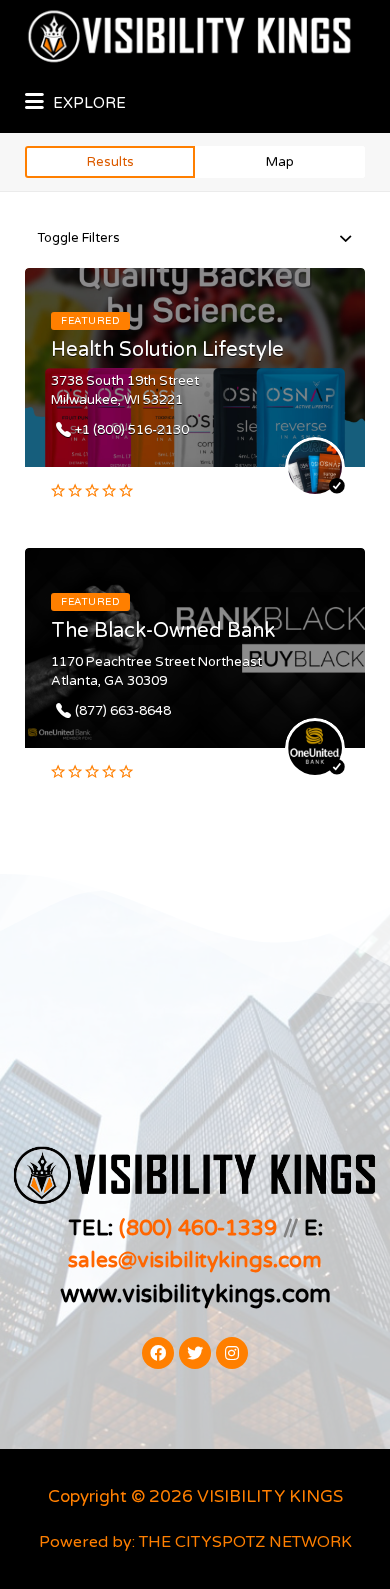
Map (280, 162)
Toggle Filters (78, 238)
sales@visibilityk (149, 1260)
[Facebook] (158, 1353)
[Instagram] (232, 1353)
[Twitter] (195, 1353)
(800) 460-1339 (198, 1228)
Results (110, 162)
